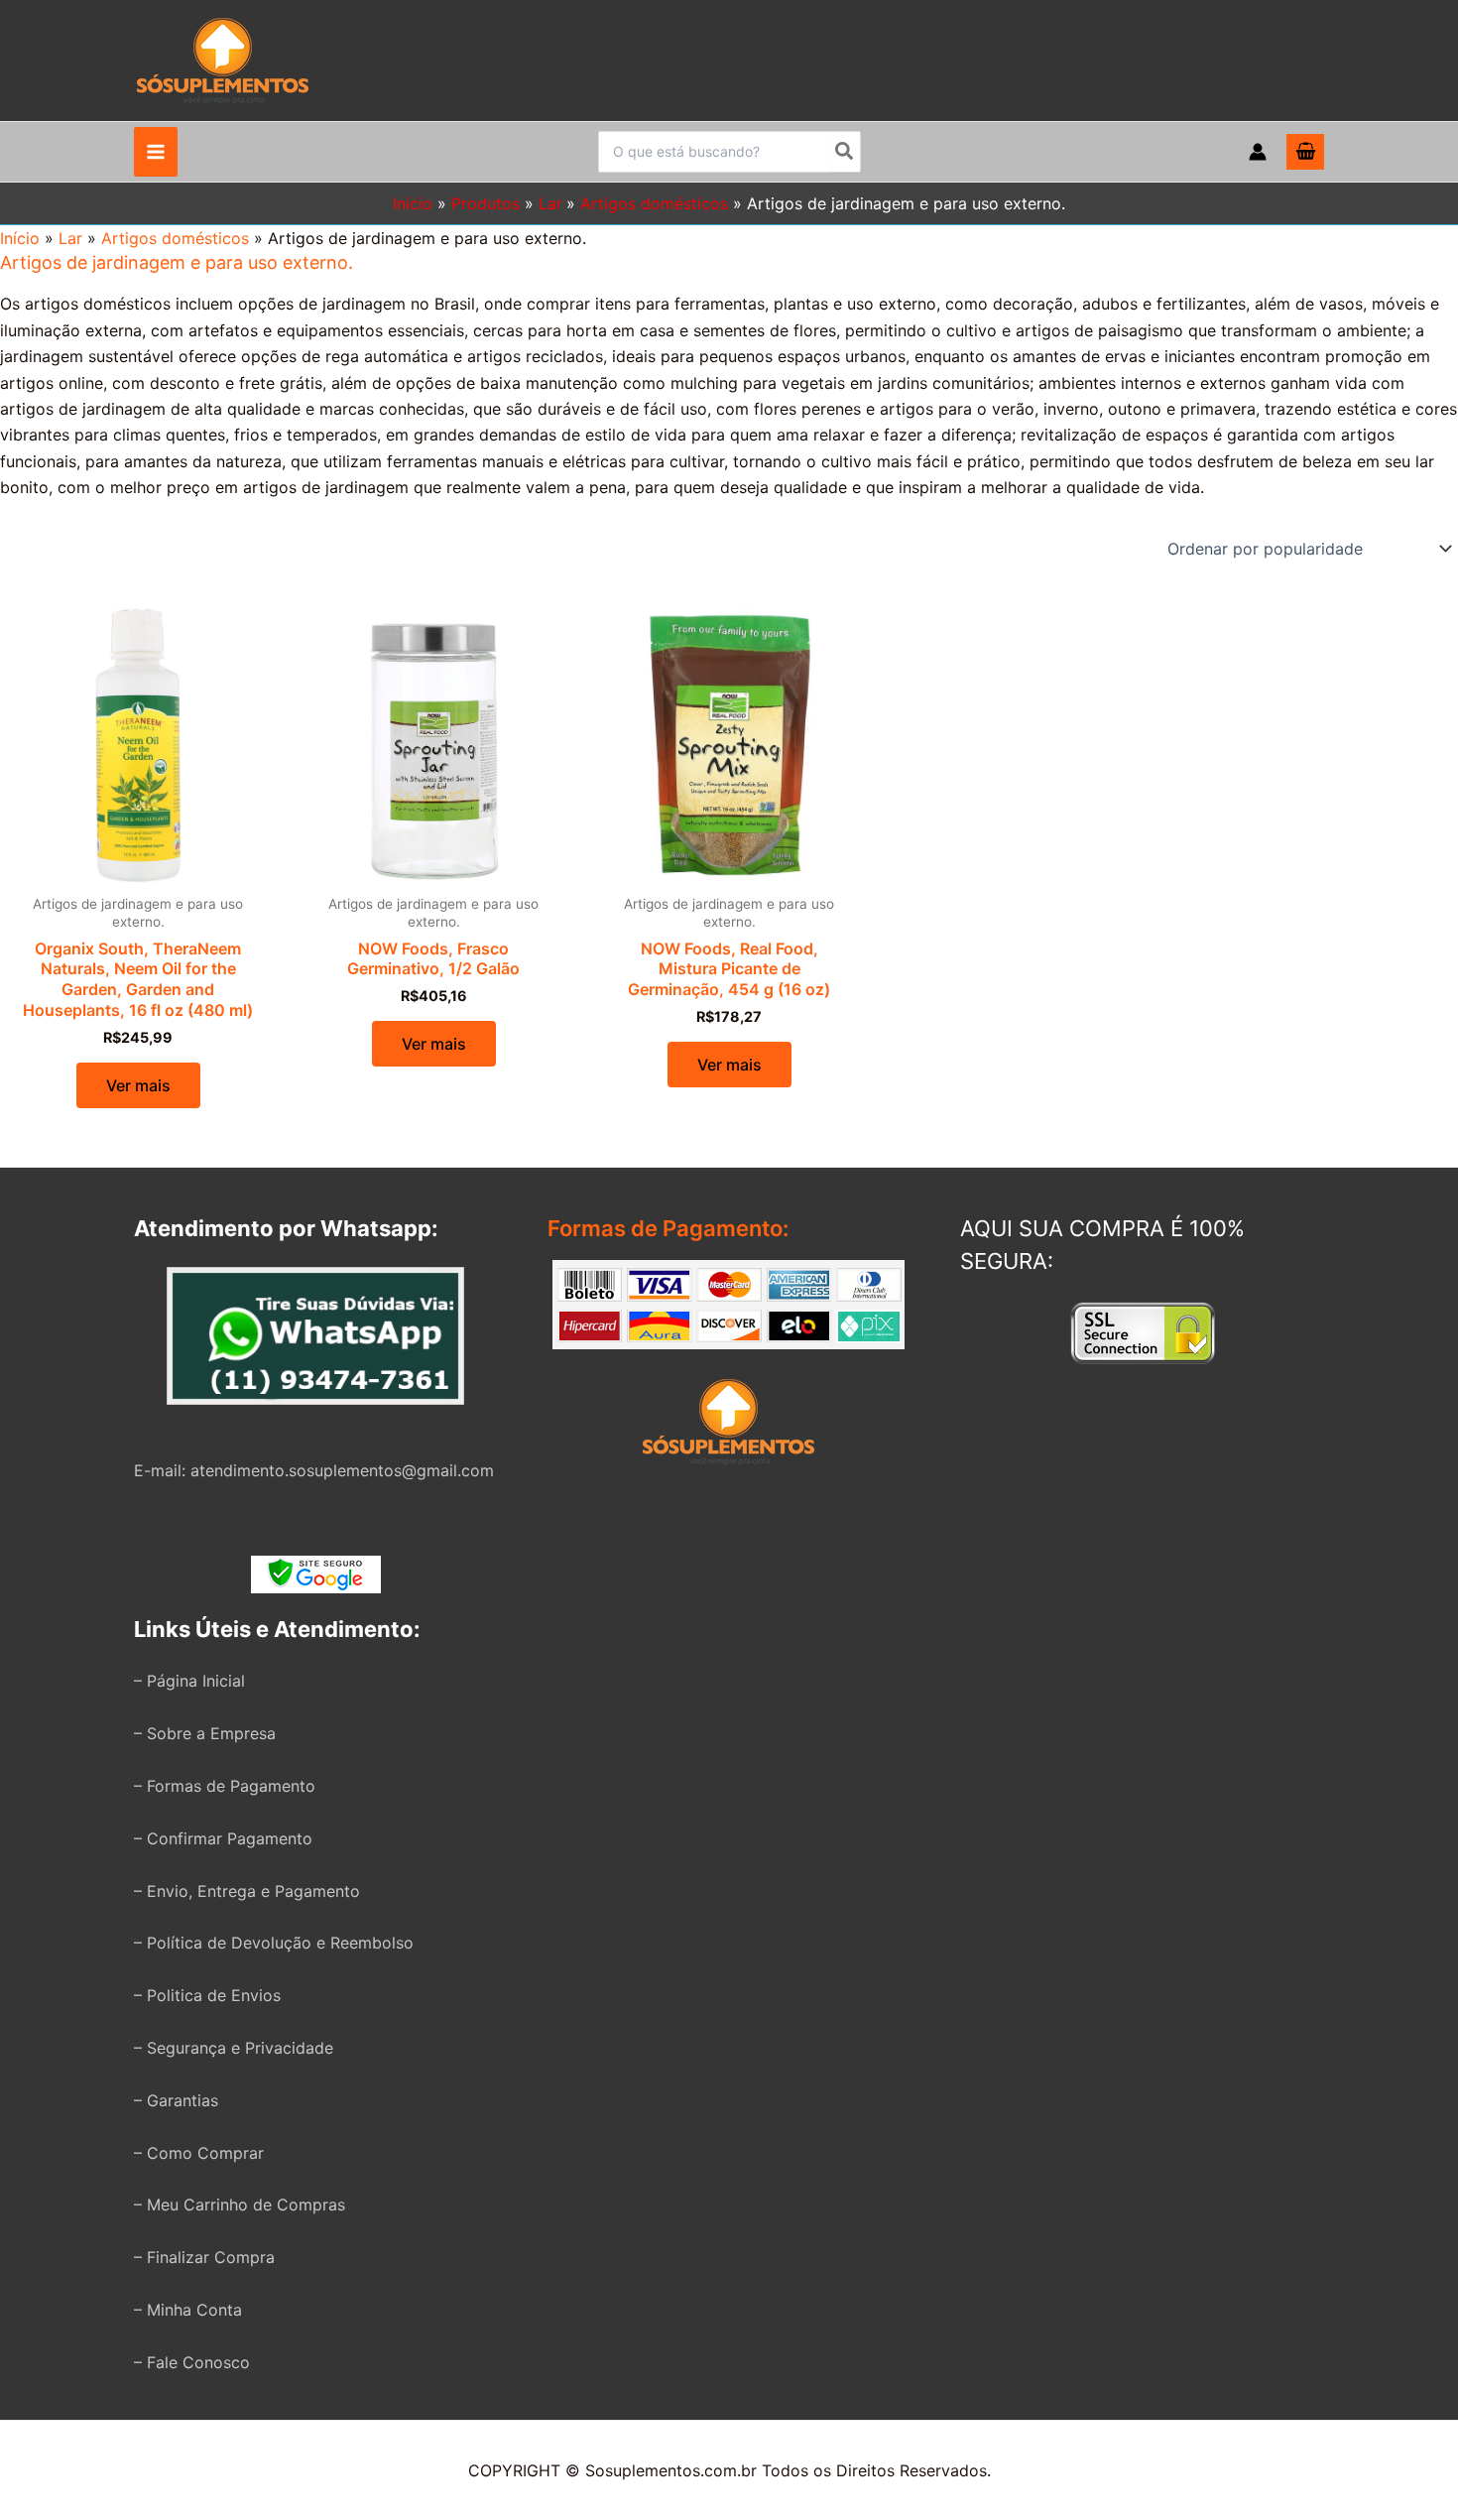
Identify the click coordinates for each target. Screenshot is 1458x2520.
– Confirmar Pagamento (223, 1838)
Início (20, 238)
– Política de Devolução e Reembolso (274, 1943)
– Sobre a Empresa (205, 1733)
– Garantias (176, 2100)
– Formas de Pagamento (225, 1786)
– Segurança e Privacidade (234, 2048)
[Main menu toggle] (156, 152)
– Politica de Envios (207, 1995)
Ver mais (138, 1085)
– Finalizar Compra (204, 2257)
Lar (70, 238)
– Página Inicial (189, 1681)
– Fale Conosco (192, 2362)
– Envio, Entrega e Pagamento (247, 1891)
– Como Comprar (199, 2153)
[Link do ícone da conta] (1258, 152)
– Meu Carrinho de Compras (240, 2205)
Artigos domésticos (175, 238)
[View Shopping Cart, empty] (1305, 152)
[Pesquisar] (845, 152)
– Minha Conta (188, 2310)
